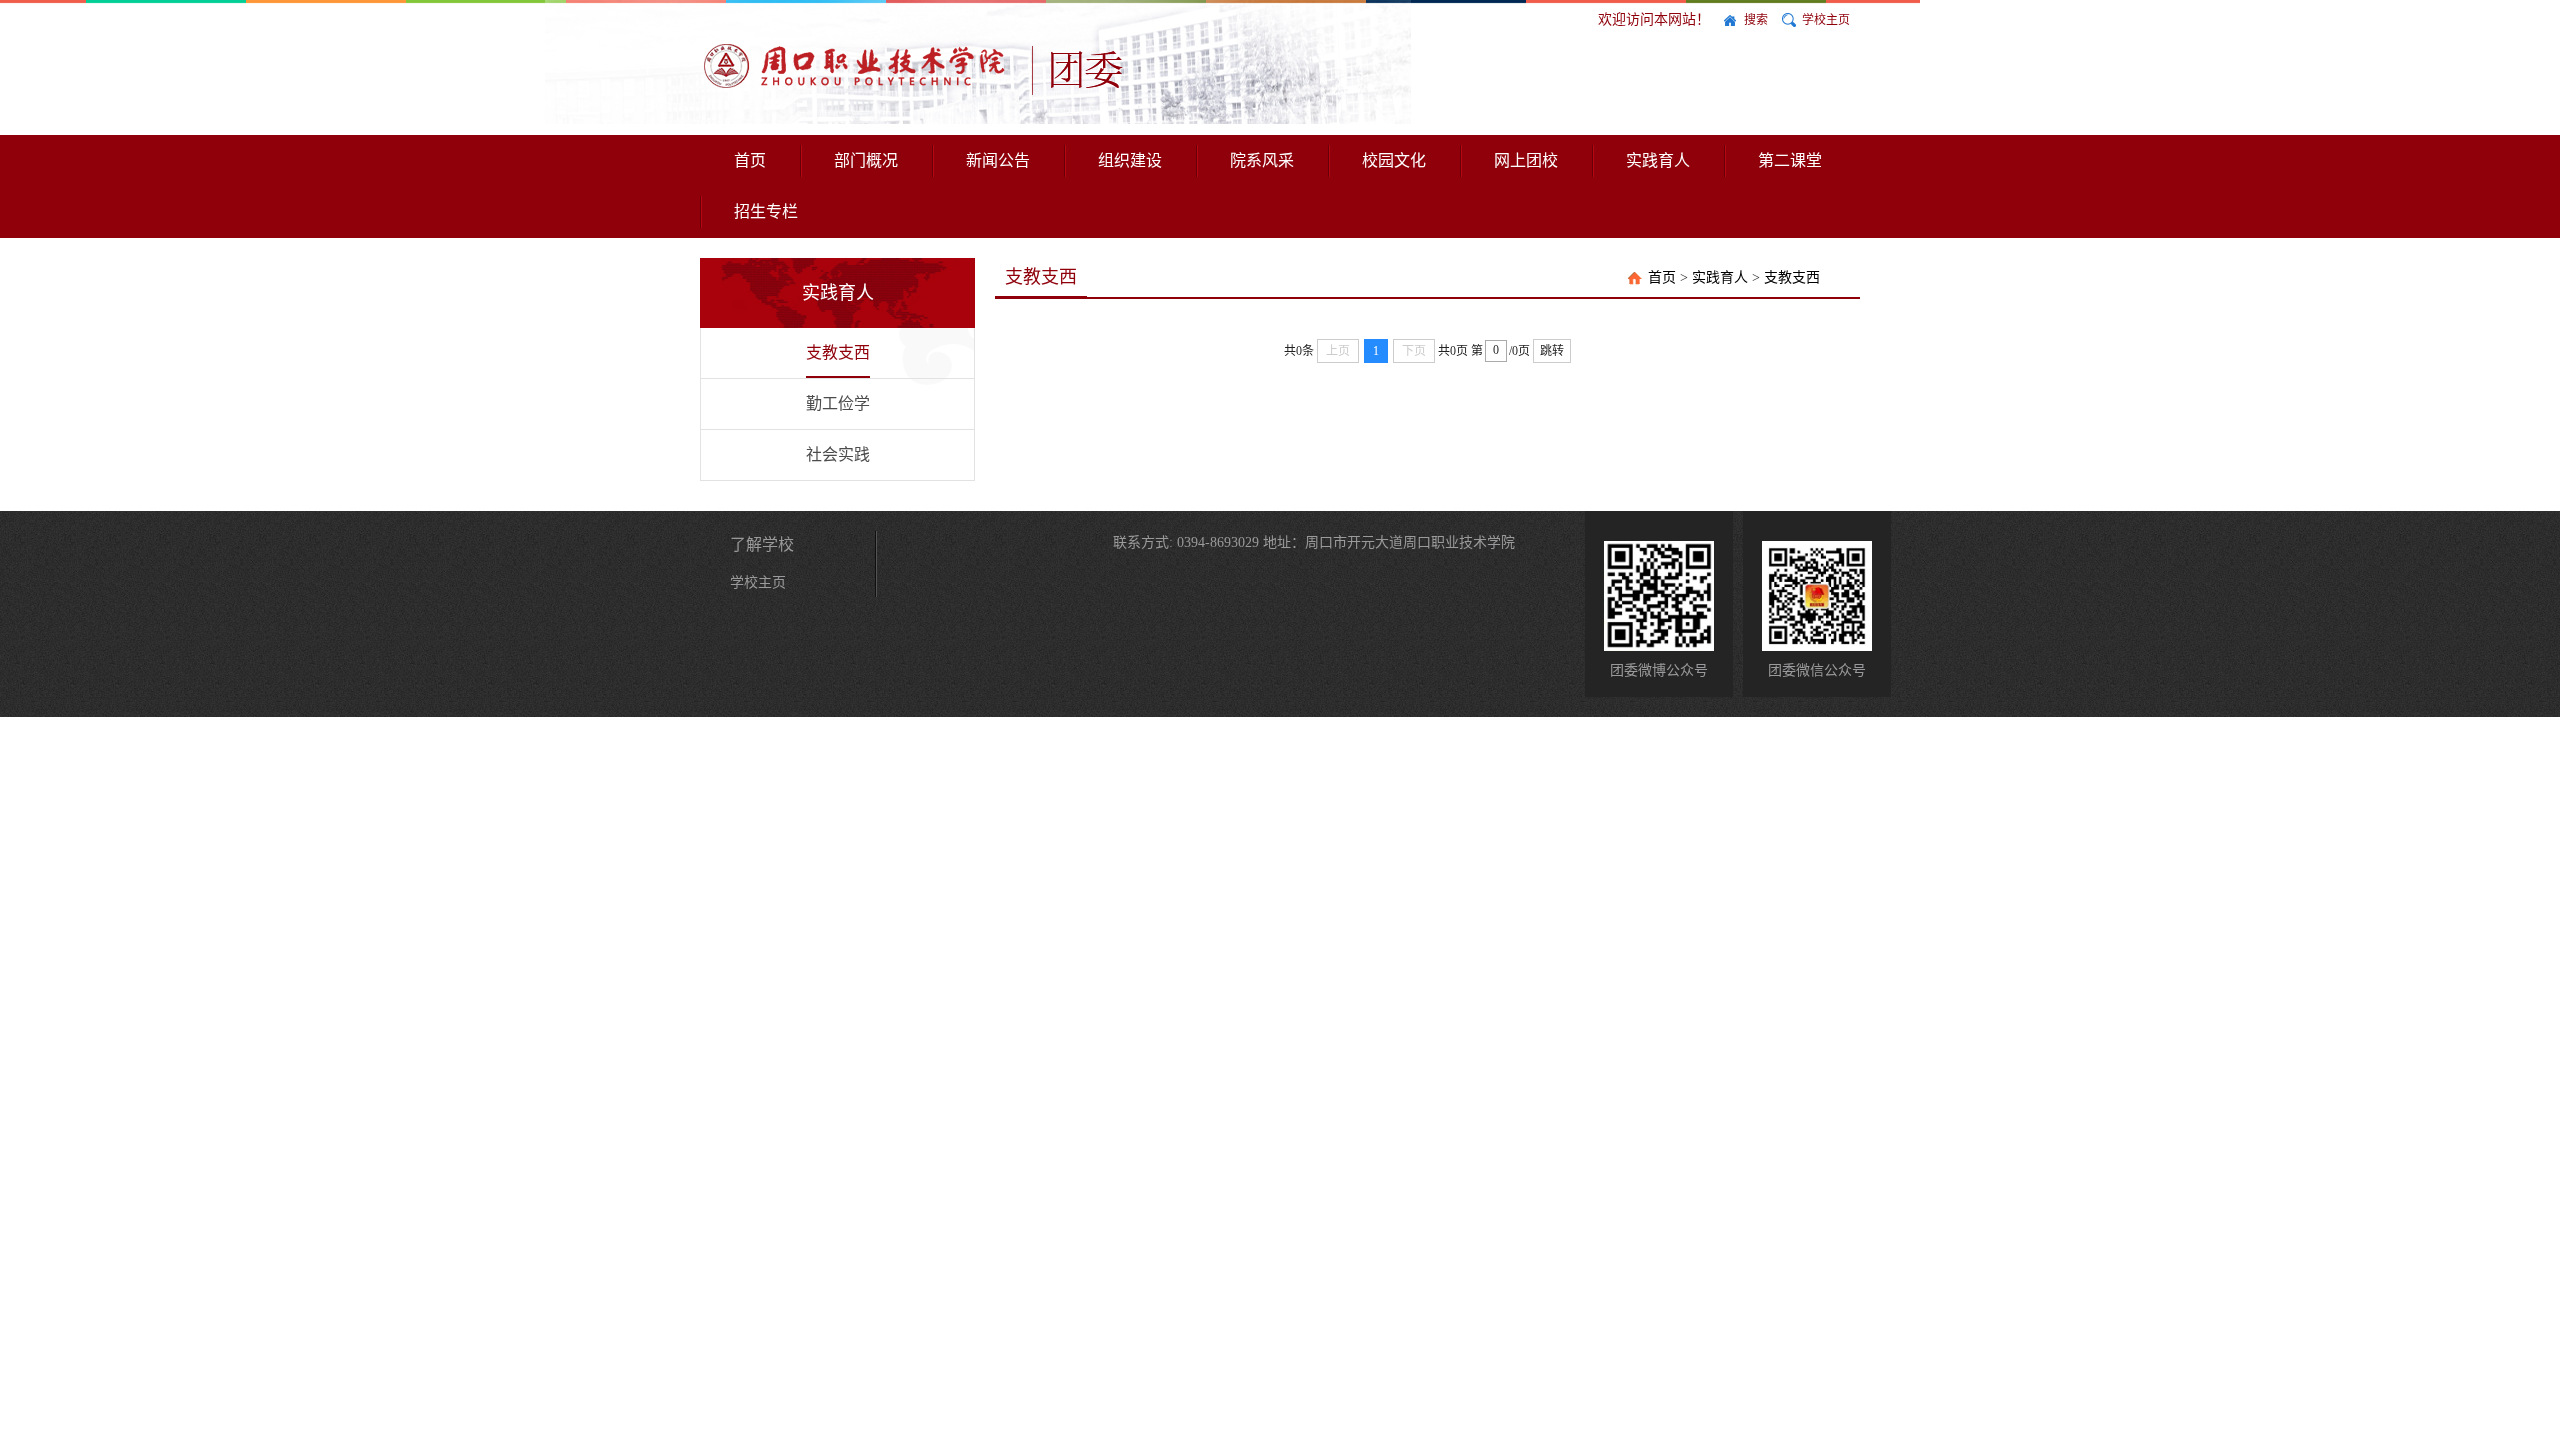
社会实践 (838, 454)
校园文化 (1394, 160)
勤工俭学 (838, 403)
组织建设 (1130, 160)
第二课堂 (1790, 160)
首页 (750, 160)
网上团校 (1526, 160)
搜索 (1756, 20)
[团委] (925, 66)
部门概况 (866, 160)
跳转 (1552, 351)
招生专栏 (766, 211)
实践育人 (1658, 160)
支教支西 (838, 352)
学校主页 (1826, 20)
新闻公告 (998, 160)
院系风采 (1262, 160)
